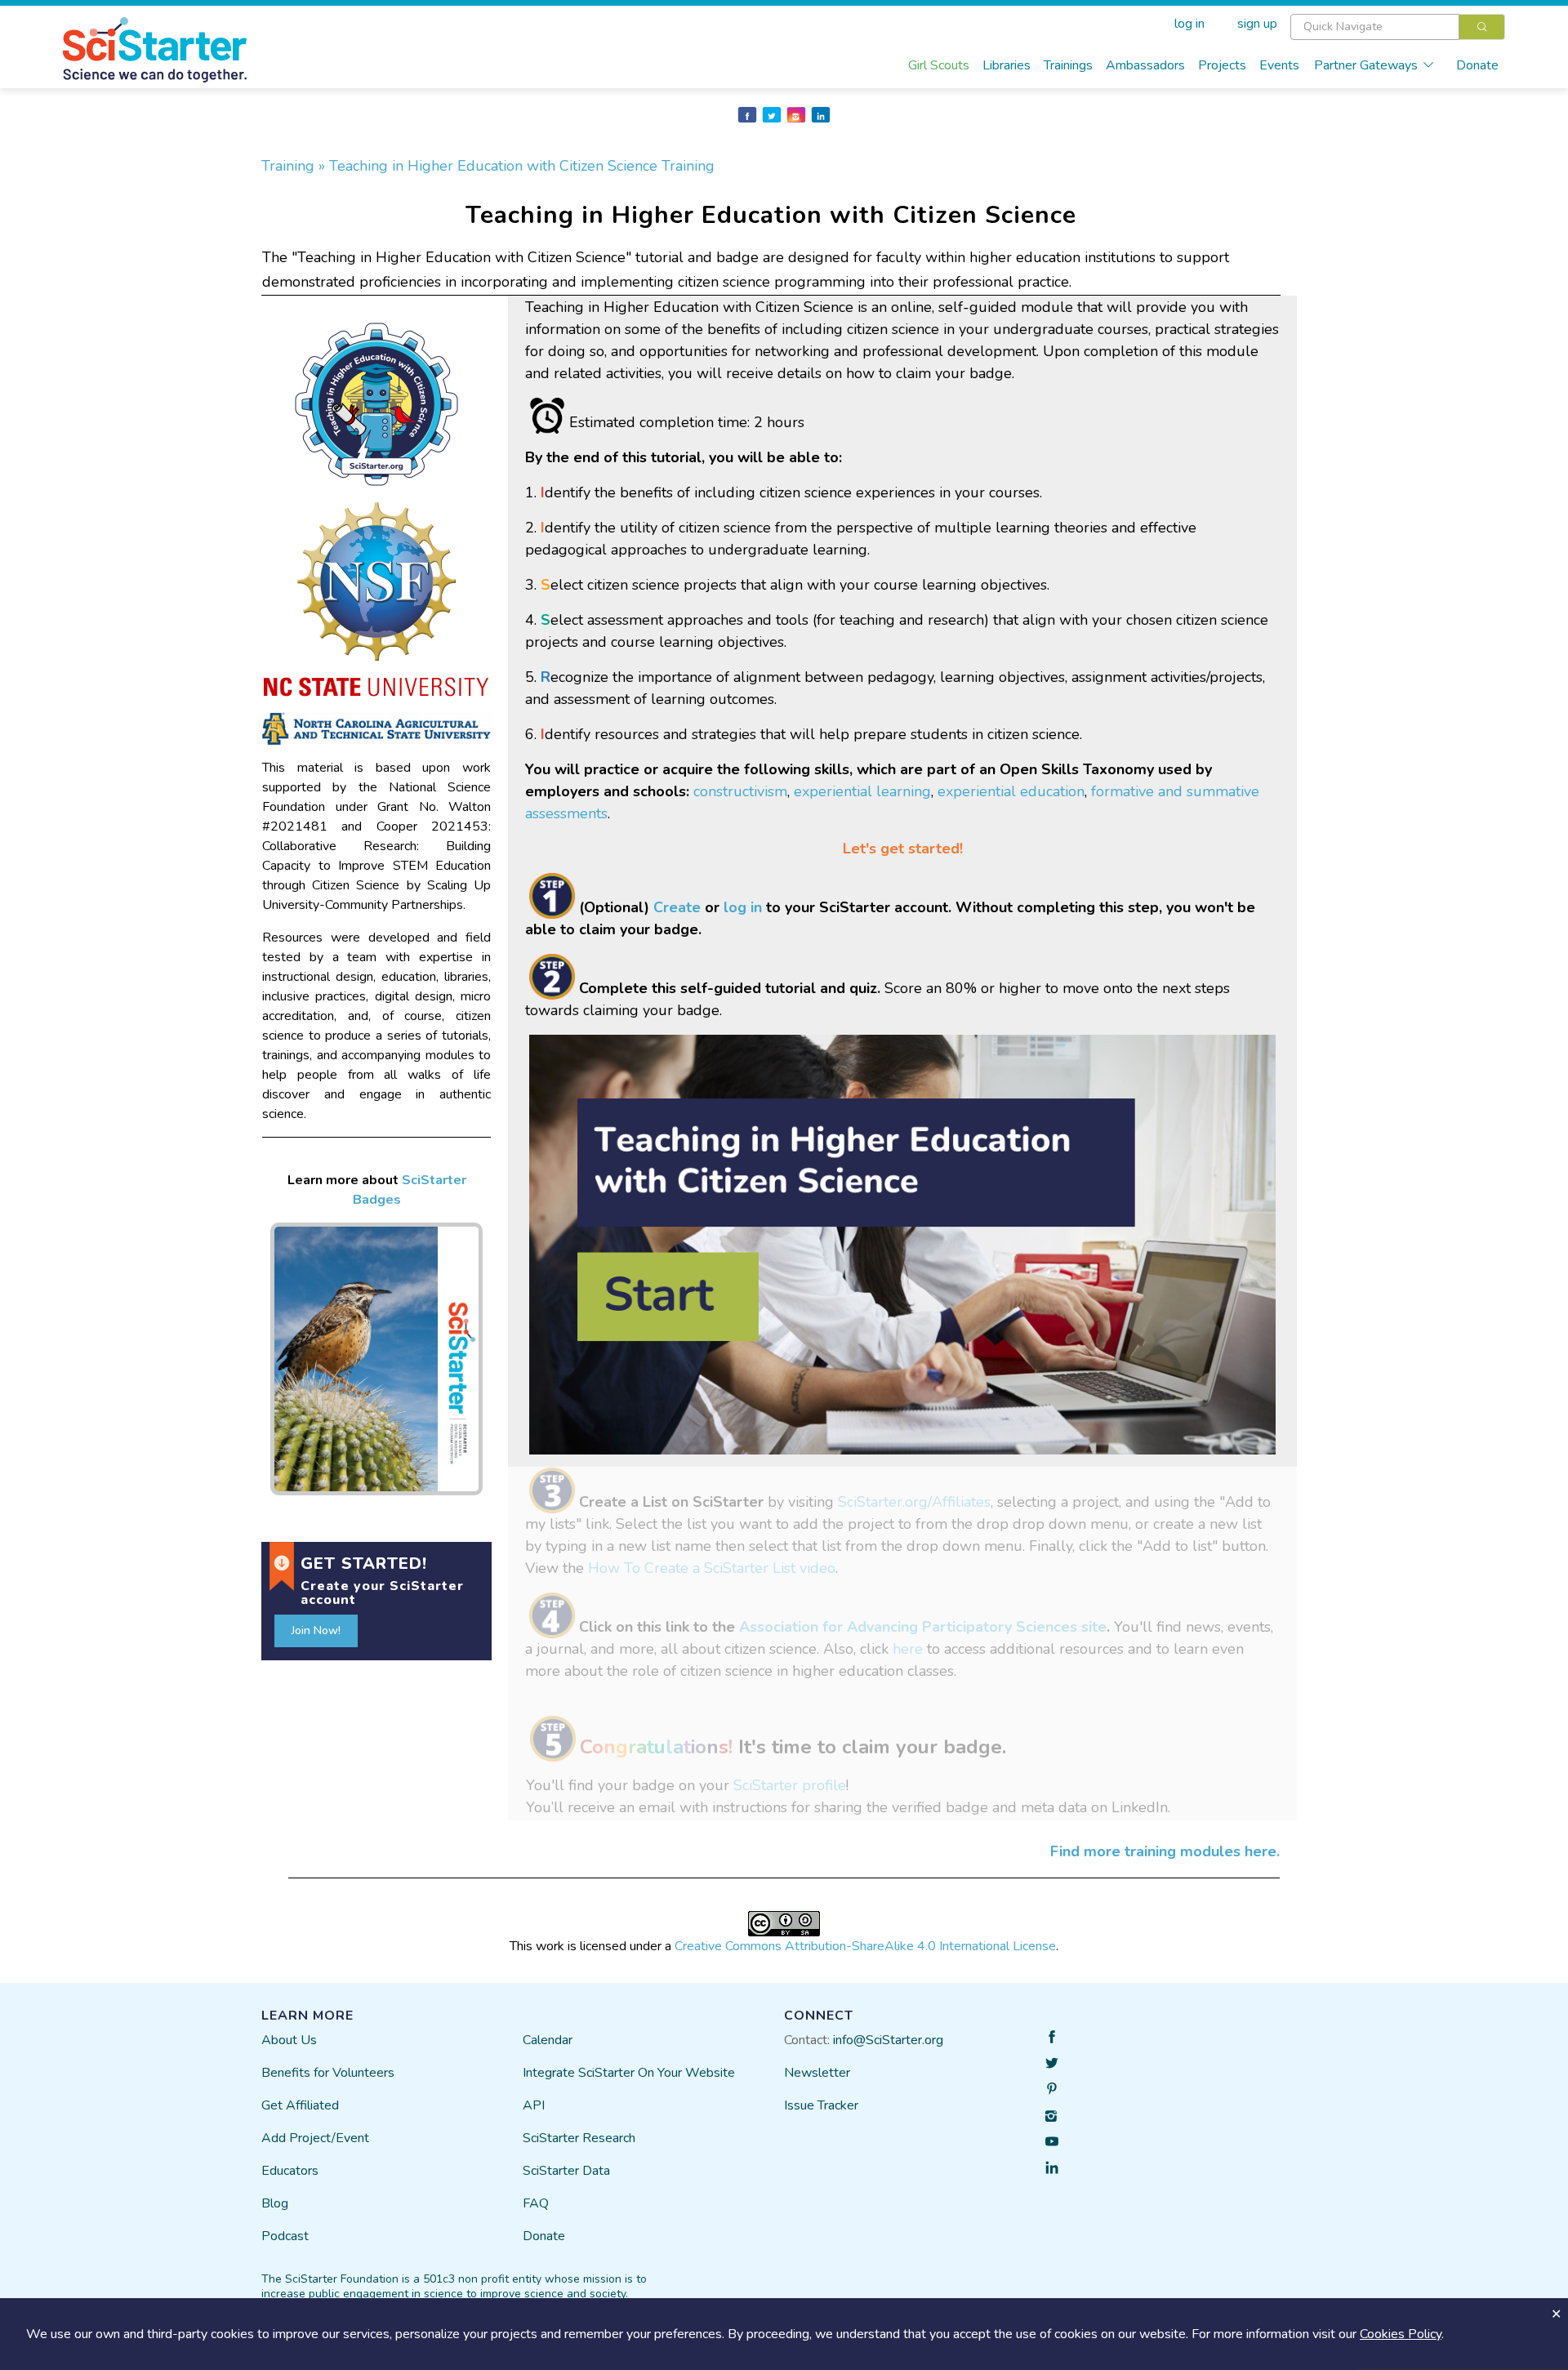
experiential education (1011, 791)
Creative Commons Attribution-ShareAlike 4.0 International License (865, 1946)
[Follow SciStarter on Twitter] (1052, 2063)
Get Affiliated (300, 2105)
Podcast (285, 2236)
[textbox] (1375, 27)
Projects (1222, 65)
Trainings (1068, 65)
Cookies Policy (1401, 2334)
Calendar (548, 2040)
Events (1279, 65)
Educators (290, 2171)
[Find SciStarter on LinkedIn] (1052, 2167)
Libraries (1007, 65)
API (534, 2105)
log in (743, 907)
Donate (1477, 65)
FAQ (536, 2203)
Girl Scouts (939, 65)
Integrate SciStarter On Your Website (629, 2073)
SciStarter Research (579, 2138)
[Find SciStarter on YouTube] (1052, 2141)
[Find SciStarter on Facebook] (1052, 2037)
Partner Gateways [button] (1366, 65)
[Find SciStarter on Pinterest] (1052, 2089)
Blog (275, 2203)
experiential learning (862, 791)
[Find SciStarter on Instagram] (1052, 2115)
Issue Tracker (821, 2105)
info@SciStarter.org (888, 2040)
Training (290, 166)
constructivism (740, 791)
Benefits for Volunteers (328, 2073)
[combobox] (1398, 27)
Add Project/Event (315, 2138)
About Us (289, 2040)
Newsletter (817, 2073)
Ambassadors (1145, 65)
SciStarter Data (566, 2171)
